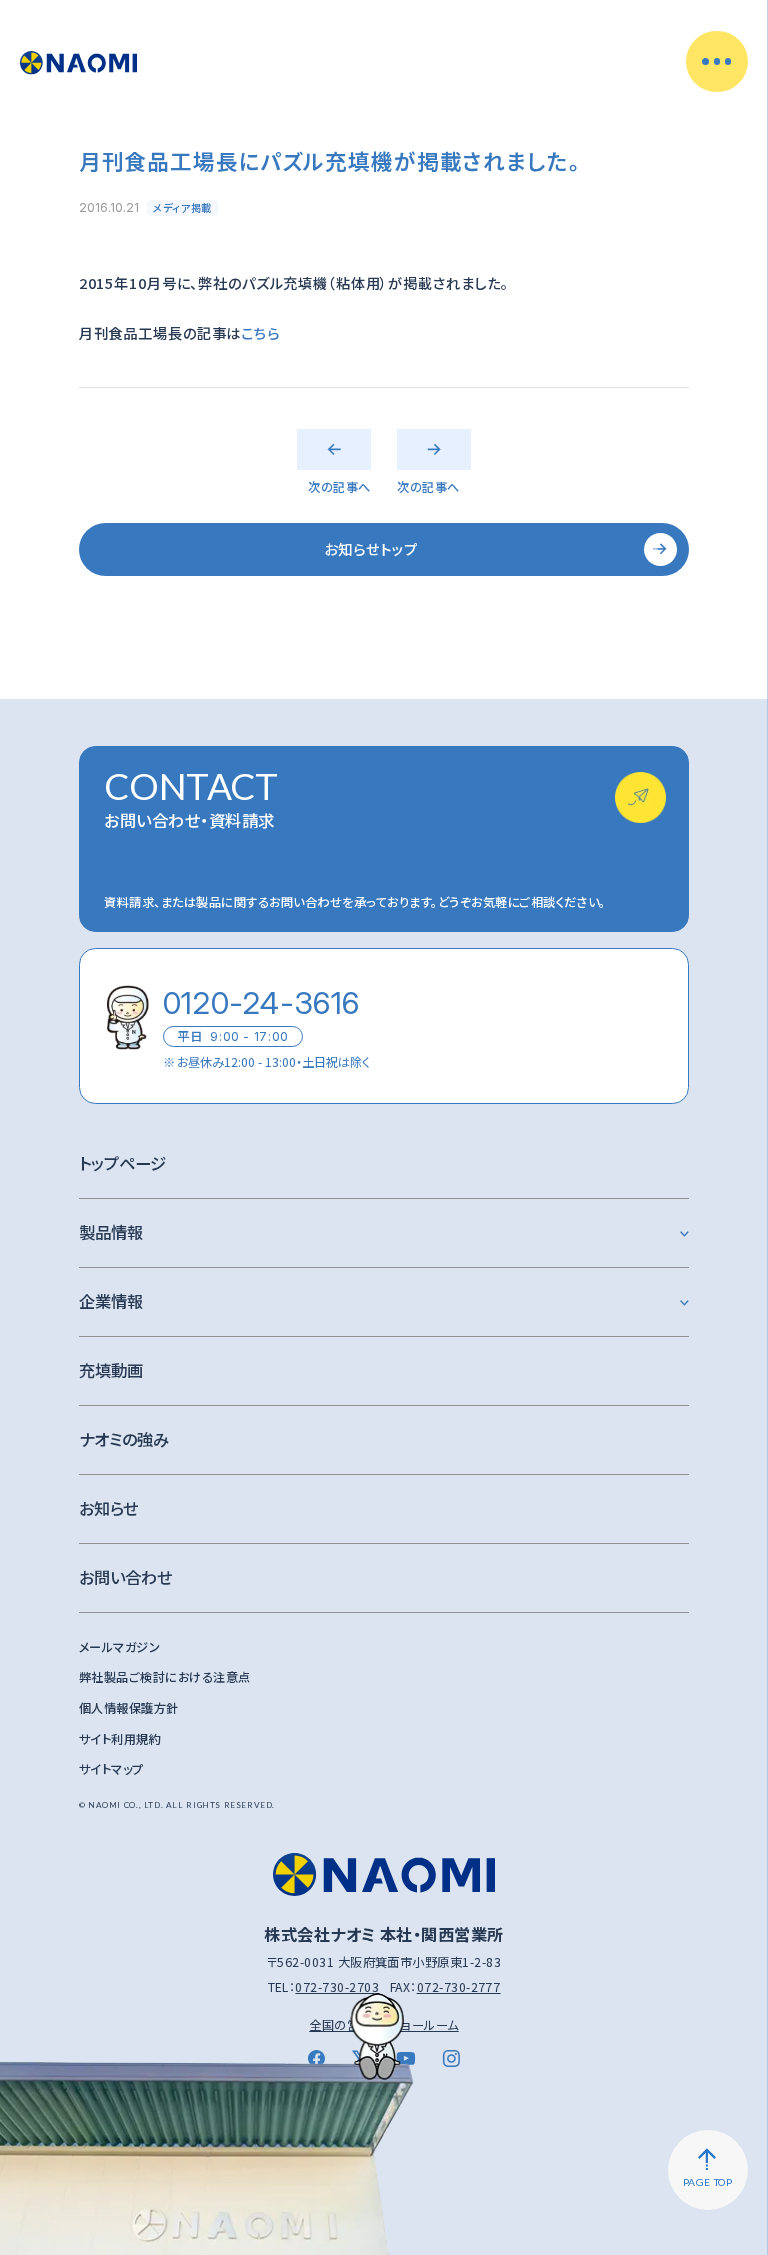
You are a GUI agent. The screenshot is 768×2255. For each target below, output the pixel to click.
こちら (260, 332)
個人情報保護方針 (129, 1708)
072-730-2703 (337, 1987)
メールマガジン (119, 1647)
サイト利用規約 (120, 1739)
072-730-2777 (459, 1987)
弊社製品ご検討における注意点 (165, 1677)
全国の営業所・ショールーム (383, 2025)
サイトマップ (111, 1769)
